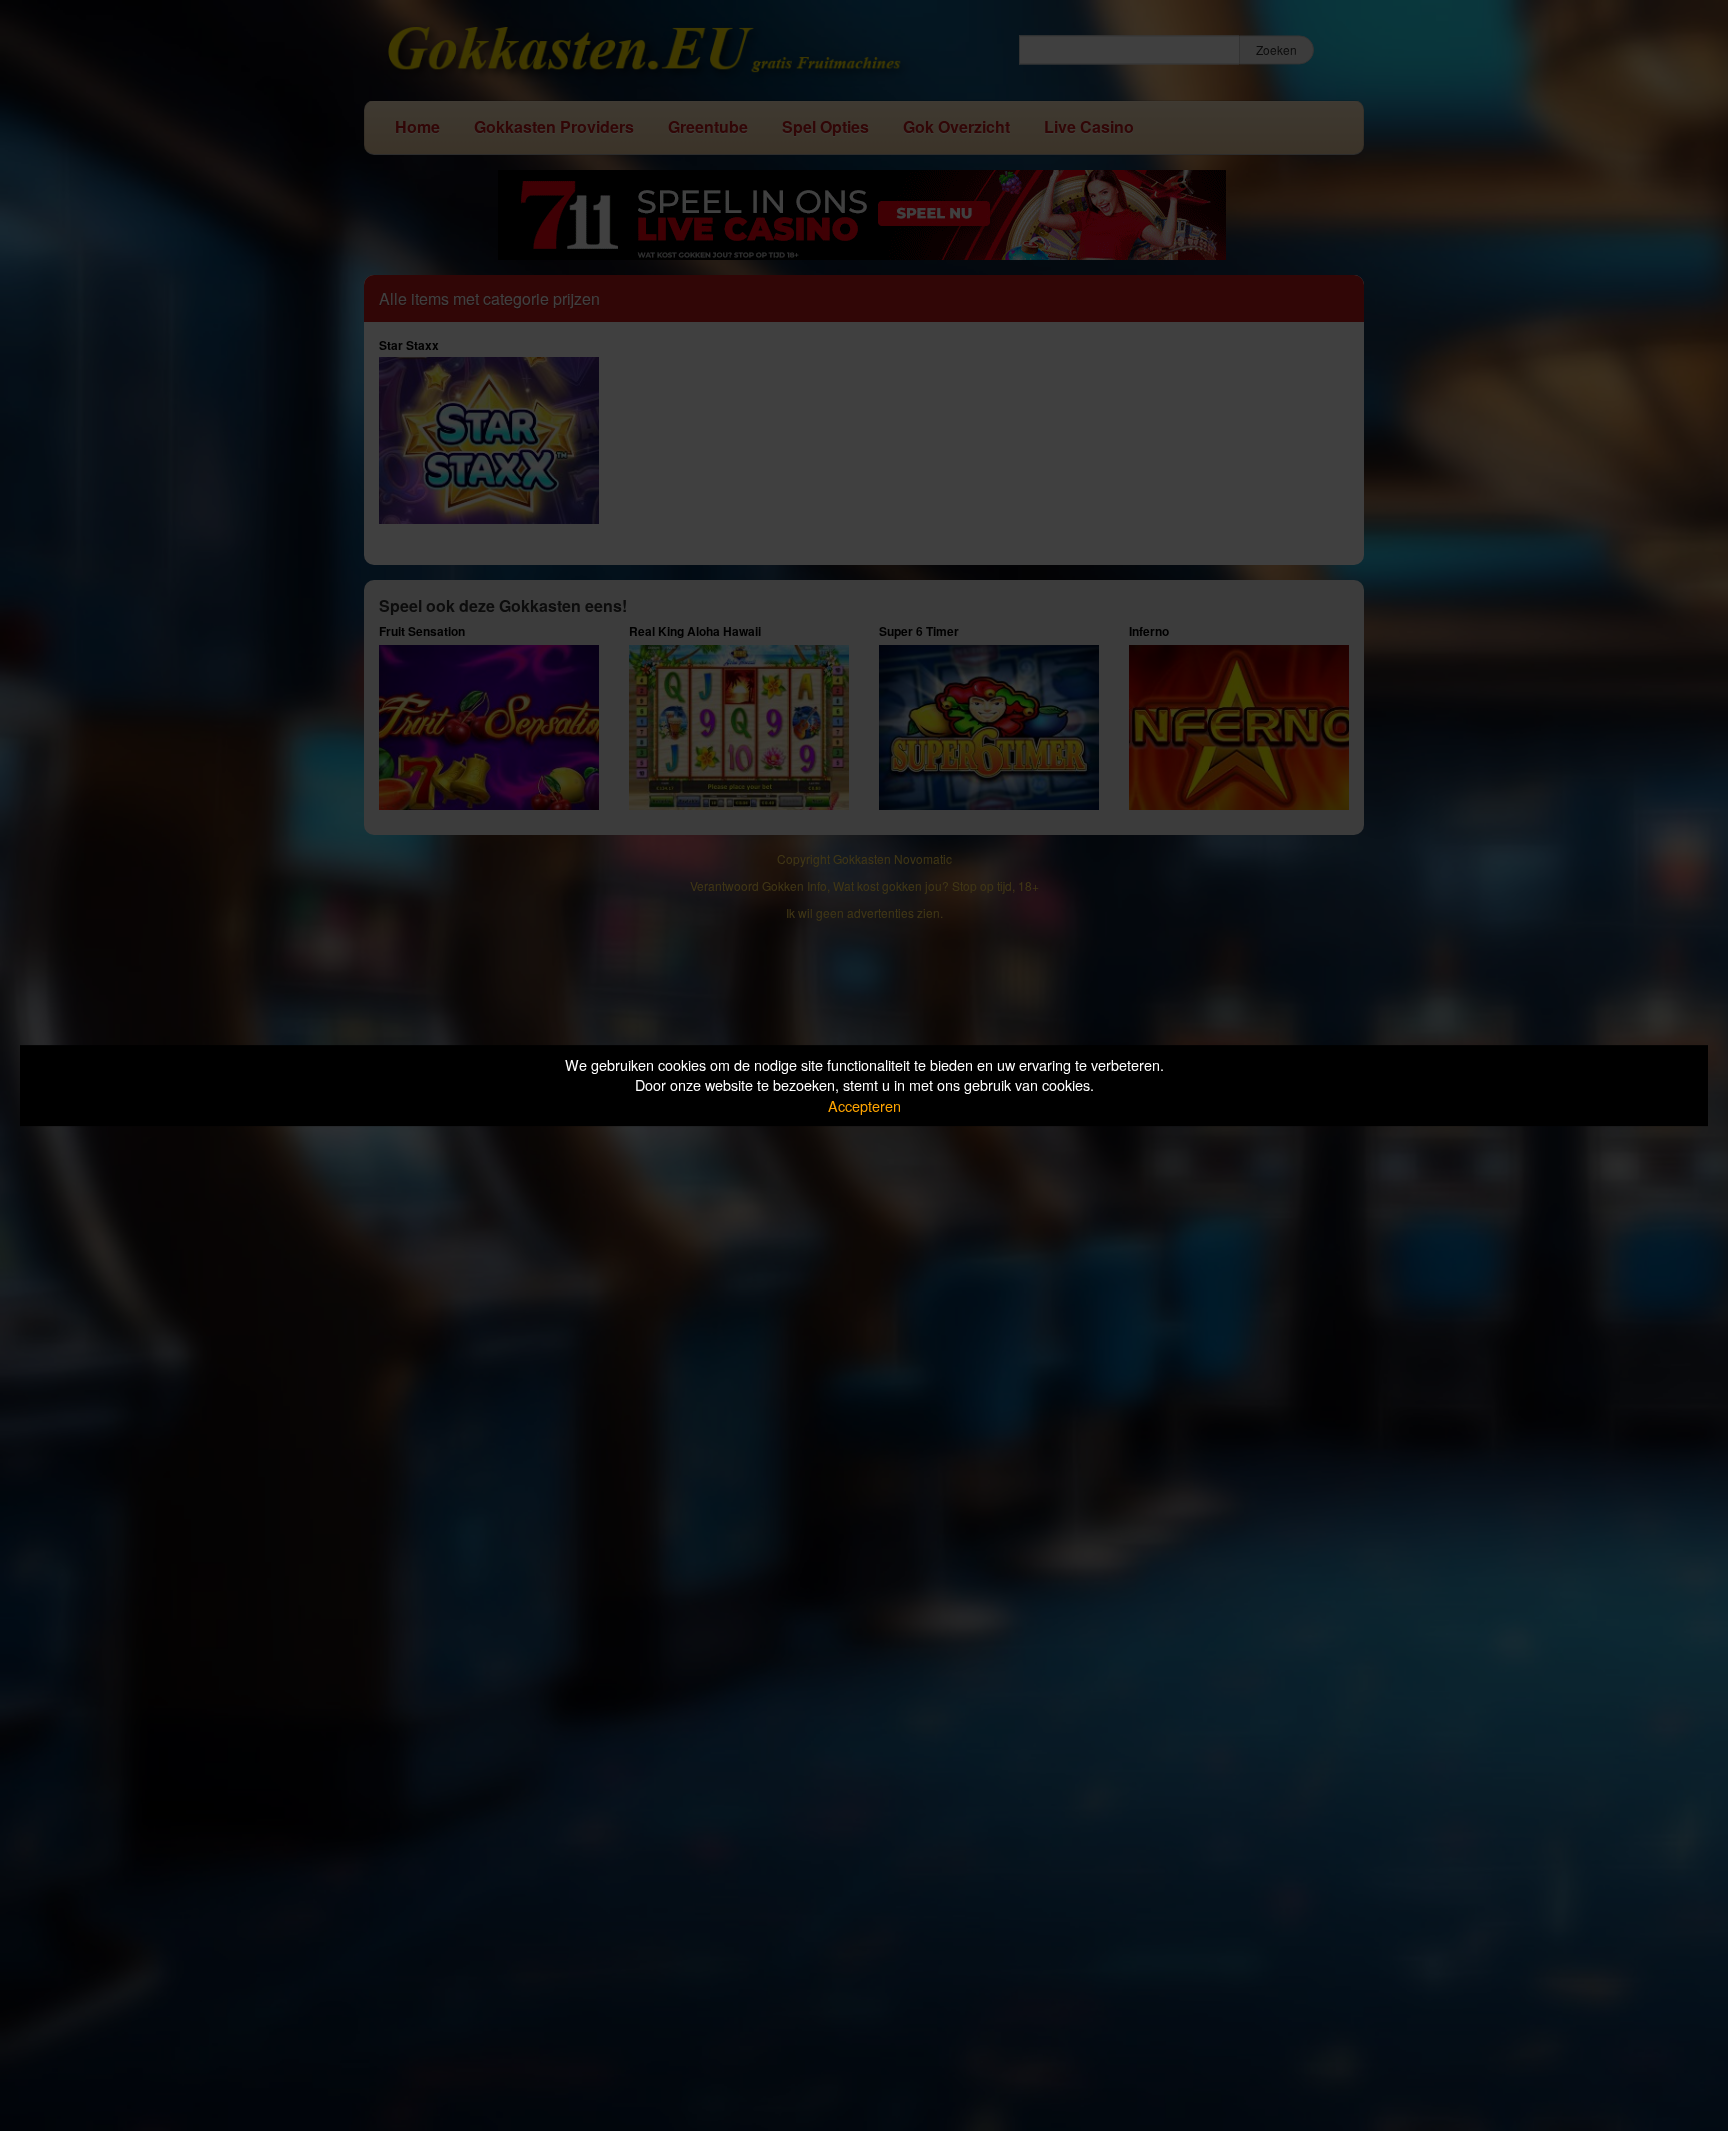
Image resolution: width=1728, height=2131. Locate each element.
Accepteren (864, 1105)
